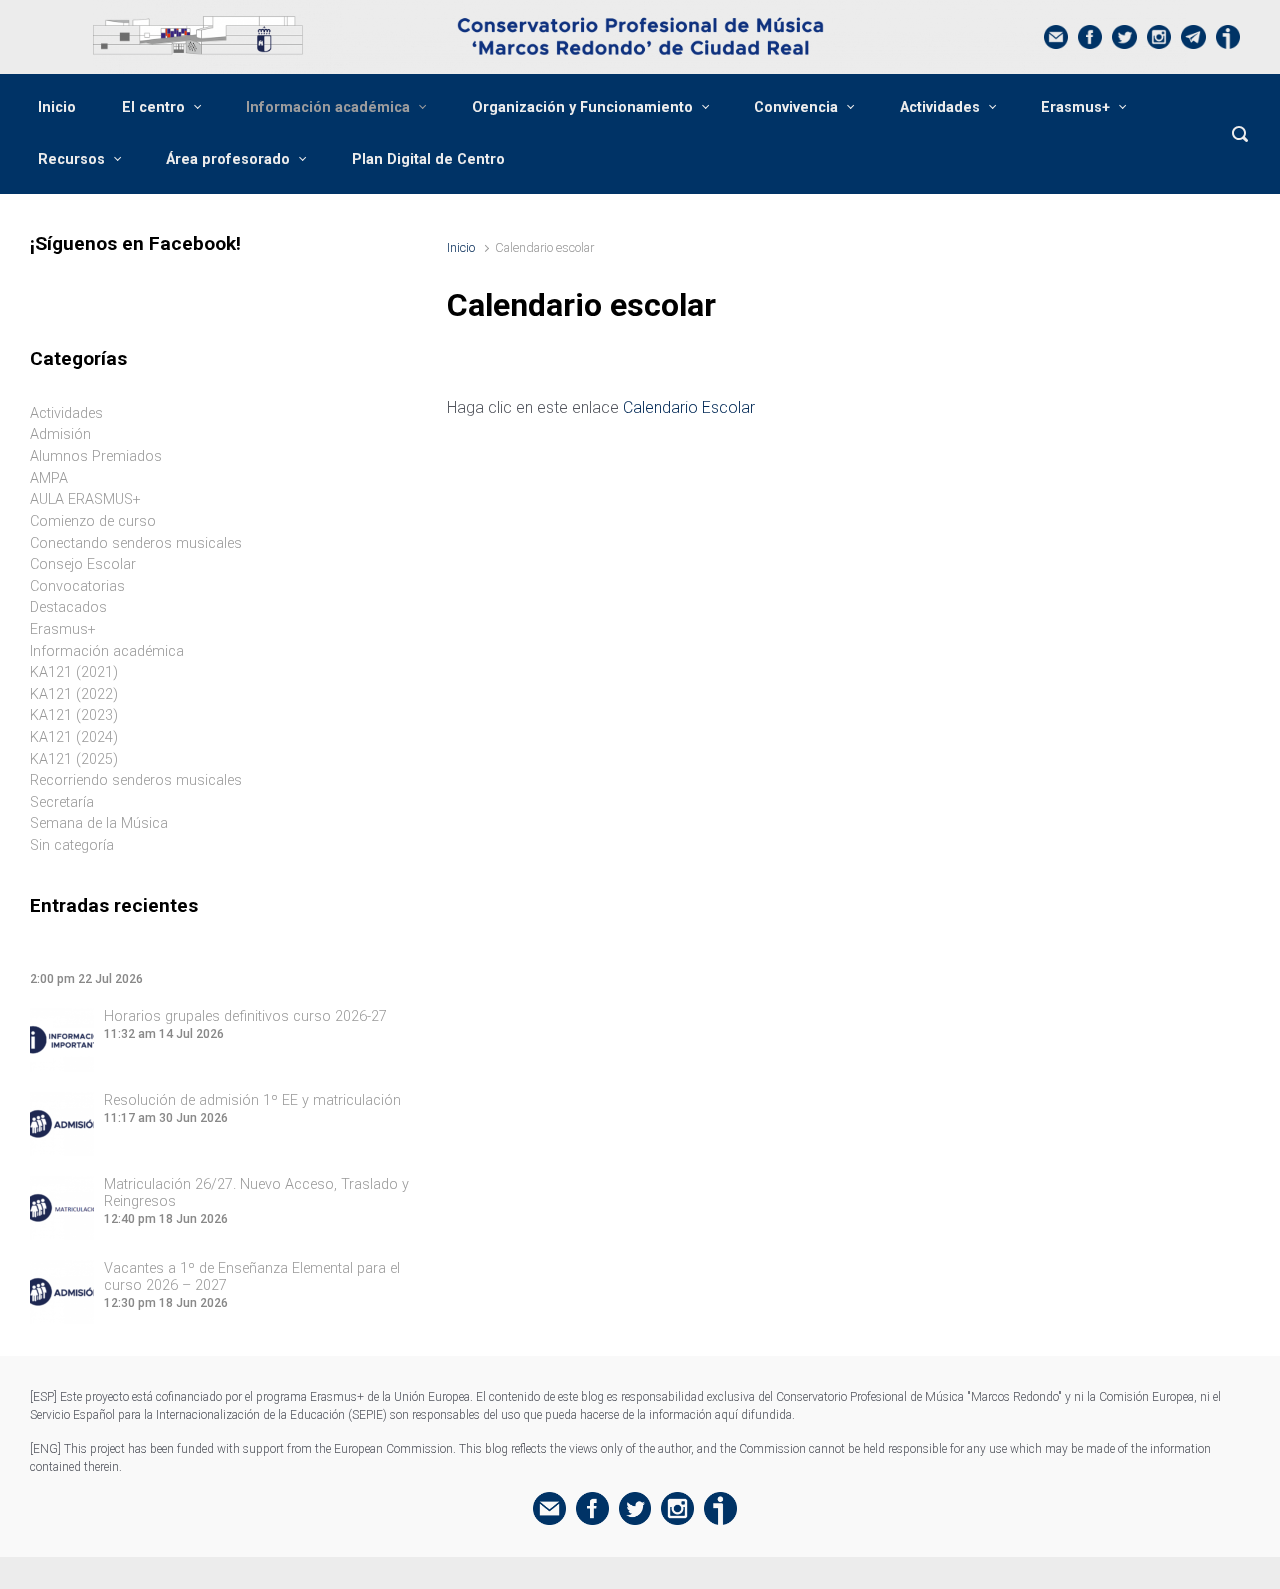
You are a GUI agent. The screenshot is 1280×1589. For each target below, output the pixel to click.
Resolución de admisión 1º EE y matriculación (252, 1100)
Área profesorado (228, 159)
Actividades (940, 107)
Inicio (57, 107)
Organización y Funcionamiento (582, 107)
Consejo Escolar (83, 564)
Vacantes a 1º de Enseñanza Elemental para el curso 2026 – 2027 (252, 1277)
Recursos (71, 159)
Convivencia (796, 107)
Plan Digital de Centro (428, 159)
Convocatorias (77, 586)
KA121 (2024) (74, 737)
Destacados (68, 607)
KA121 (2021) (74, 672)
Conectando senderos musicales (136, 543)
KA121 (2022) (74, 694)
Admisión (60, 434)
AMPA (49, 478)
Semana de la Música (99, 823)
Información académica (328, 107)
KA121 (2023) (74, 715)
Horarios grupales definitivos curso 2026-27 (245, 1016)
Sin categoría (72, 845)
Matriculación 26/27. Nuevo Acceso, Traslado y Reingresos (256, 1193)
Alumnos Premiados (96, 456)
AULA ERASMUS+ (85, 499)
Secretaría (62, 802)
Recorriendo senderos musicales (136, 780)
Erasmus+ (1075, 107)
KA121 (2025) (74, 759)
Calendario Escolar (689, 407)
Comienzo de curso (93, 521)
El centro (153, 107)
